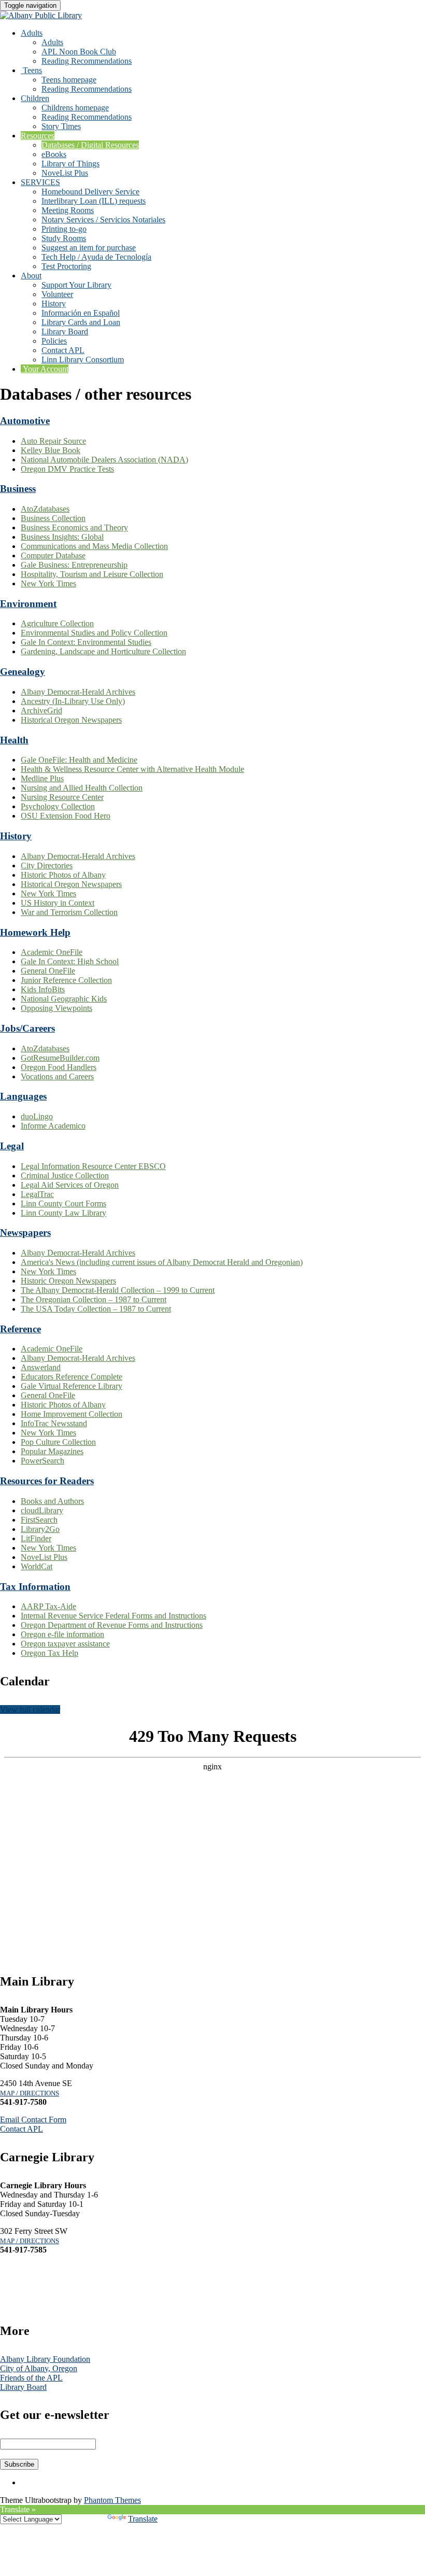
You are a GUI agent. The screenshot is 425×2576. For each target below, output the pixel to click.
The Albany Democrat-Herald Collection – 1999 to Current (118, 1290)
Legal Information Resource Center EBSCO (93, 1166)
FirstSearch (39, 1520)
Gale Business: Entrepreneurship (74, 565)
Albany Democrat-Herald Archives (78, 692)
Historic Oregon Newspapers (68, 1281)
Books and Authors (52, 1501)
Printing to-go (64, 229)
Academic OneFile (52, 952)
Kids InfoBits (43, 989)
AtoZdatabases (45, 509)
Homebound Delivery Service (90, 192)
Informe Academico (53, 1126)
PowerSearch (42, 1461)
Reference (20, 1329)
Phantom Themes (112, 2500)
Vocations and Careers (57, 1076)
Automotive (25, 421)
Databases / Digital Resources (90, 145)
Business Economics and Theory (74, 527)
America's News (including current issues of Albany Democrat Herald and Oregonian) (162, 1262)
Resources (38, 136)
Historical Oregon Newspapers (71, 720)
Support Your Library (76, 285)
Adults (32, 33)
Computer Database (53, 555)
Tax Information (35, 1587)
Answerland (41, 1367)
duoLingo (37, 1116)
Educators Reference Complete (72, 1377)
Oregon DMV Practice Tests (67, 469)
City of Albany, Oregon (39, 2368)
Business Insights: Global (62, 537)
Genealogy (23, 672)
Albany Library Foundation (45, 2359)
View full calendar (30, 1709)
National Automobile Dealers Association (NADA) (104, 460)
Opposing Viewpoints (56, 1008)
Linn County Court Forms (63, 1203)
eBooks (54, 154)
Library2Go (40, 1529)
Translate (143, 2519)
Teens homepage (69, 80)
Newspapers (25, 1233)
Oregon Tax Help (49, 1653)
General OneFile (48, 971)
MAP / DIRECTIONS (30, 2093)
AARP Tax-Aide (48, 1606)
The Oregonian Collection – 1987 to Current (94, 1299)
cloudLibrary (42, 1510)
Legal (12, 1146)
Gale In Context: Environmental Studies (86, 642)
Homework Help (35, 932)
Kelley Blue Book (51, 450)
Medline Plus (42, 778)
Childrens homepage (75, 108)
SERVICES (40, 182)
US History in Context (58, 903)
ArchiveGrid (41, 710)
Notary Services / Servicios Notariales (103, 220)
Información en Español (81, 313)
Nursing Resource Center (62, 797)
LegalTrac (37, 1194)
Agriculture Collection (57, 623)
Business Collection (53, 518)
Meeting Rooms (68, 210)
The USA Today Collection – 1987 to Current (96, 1309)
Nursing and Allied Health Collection (82, 788)
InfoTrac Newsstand (54, 1423)
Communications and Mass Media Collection (94, 546)
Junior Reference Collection (66, 980)
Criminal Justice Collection (65, 1176)
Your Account (45, 369)
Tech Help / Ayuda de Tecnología (96, 257)
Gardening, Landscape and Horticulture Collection (103, 651)
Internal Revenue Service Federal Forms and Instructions (114, 1616)
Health (14, 740)
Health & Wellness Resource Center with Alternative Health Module (132, 769)
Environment (28, 604)
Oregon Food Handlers (59, 1067)
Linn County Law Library (63, 1213)
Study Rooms (64, 238)
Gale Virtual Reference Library (72, 1386)
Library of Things (70, 164)
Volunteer (57, 294)
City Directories (47, 865)
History (54, 304)
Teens (31, 70)
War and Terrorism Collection (69, 912)
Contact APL (63, 350)
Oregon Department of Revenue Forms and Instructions (112, 1625)
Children (35, 98)
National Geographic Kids (64, 999)
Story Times (61, 126)
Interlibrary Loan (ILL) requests (94, 201)
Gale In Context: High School (70, 961)
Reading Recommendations (87, 61)
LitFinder (36, 1538)
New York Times (48, 583)
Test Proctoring (66, 266)
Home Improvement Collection (72, 1414)
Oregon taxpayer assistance (65, 1644)
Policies (54, 341)
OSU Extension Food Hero (66, 816)
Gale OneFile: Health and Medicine (79, 760)
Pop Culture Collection (58, 1442)
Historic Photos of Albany (63, 875)
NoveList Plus (65, 173)
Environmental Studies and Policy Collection (94, 633)
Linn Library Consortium (83, 360)
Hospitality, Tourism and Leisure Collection (92, 574)
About (31, 276)
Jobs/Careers (27, 1028)
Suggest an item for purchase (89, 248)
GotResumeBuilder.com (60, 1058)
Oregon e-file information (62, 1634)
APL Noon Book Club (79, 52)
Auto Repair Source (53, 441)
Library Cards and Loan (81, 322)
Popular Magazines (52, 1451)
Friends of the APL (31, 2378)
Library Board (65, 332)
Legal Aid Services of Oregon (70, 1185)
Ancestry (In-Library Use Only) (73, 701)
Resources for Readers (47, 1481)
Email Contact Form (33, 2120)
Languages (23, 1096)
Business (18, 489)
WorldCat (37, 1566)
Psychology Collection (58, 806)
